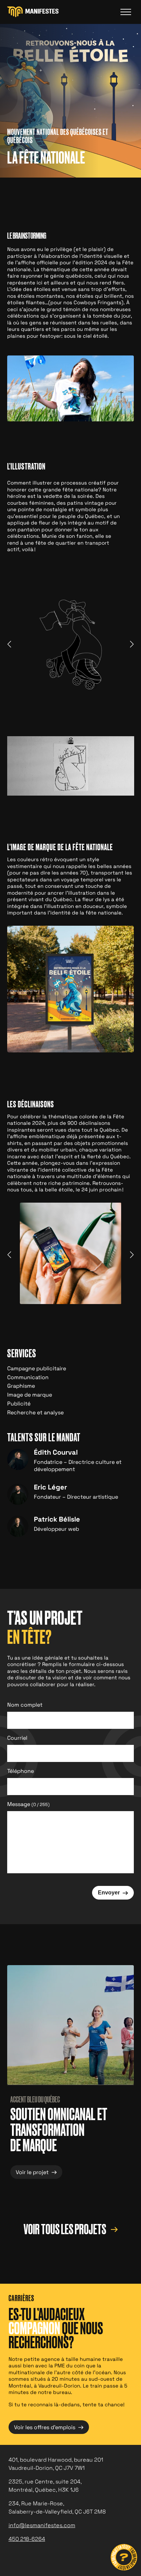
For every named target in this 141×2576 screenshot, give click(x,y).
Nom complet (25, 1705)
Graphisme (21, 1386)
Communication (28, 1377)
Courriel (17, 1738)
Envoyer (113, 1892)
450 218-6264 (27, 2539)
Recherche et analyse (35, 1412)
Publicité (19, 1404)
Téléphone (21, 1771)
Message (28, 1804)
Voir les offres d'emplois (49, 2427)
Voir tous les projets (66, 2230)
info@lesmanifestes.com (42, 2525)
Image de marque (30, 1395)
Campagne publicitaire (37, 1368)
